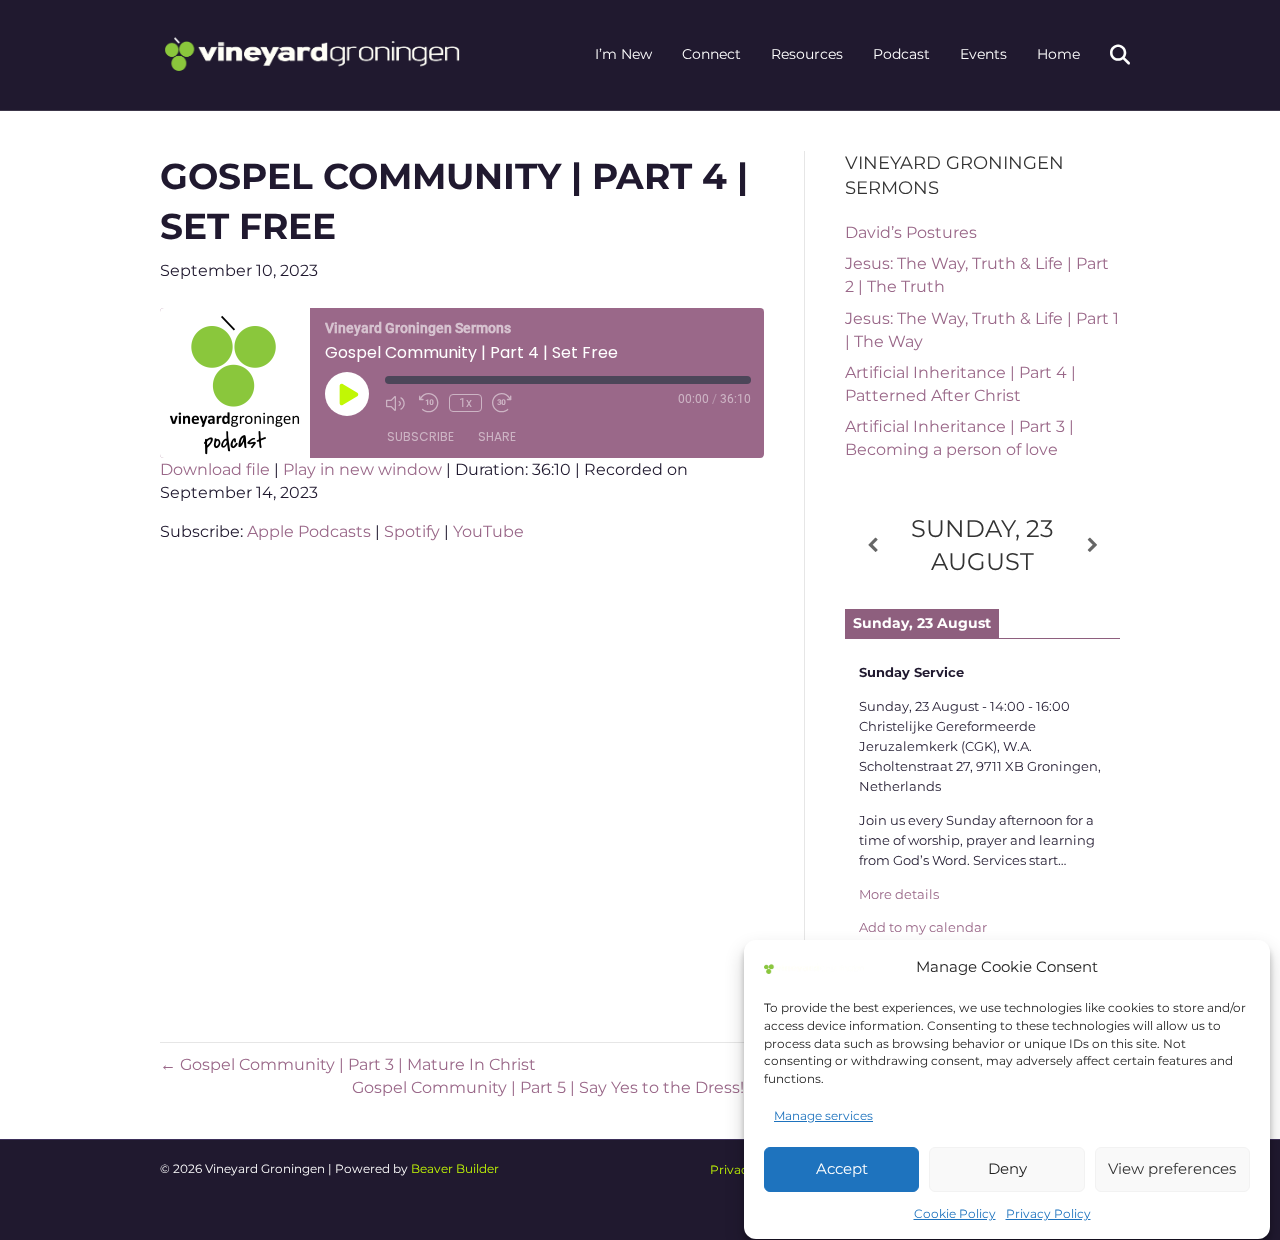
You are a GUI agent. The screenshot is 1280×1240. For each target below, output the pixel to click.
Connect (711, 54)
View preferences (1172, 1168)
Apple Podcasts (309, 531)
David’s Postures (911, 232)
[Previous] (872, 545)
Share (497, 436)
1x (465, 403)
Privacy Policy (1048, 1214)
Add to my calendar (923, 927)
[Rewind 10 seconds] (429, 403)
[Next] (1092, 545)
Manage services (823, 1116)
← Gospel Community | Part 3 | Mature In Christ (348, 1064)
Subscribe (420, 436)
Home (1058, 54)
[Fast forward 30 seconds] (504, 403)
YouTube (488, 531)
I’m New (623, 54)
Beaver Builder (455, 1168)
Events (983, 54)
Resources (807, 54)
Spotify (412, 531)
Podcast (901, 54)
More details (899, 894)
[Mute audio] (397, 403)
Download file (215, 469)
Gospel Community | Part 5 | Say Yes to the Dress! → (558, 1087)
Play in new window (362, 469)
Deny (1007, 1168)
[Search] (1107, 55)
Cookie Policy (955, 1214)
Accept (842, 1168)
